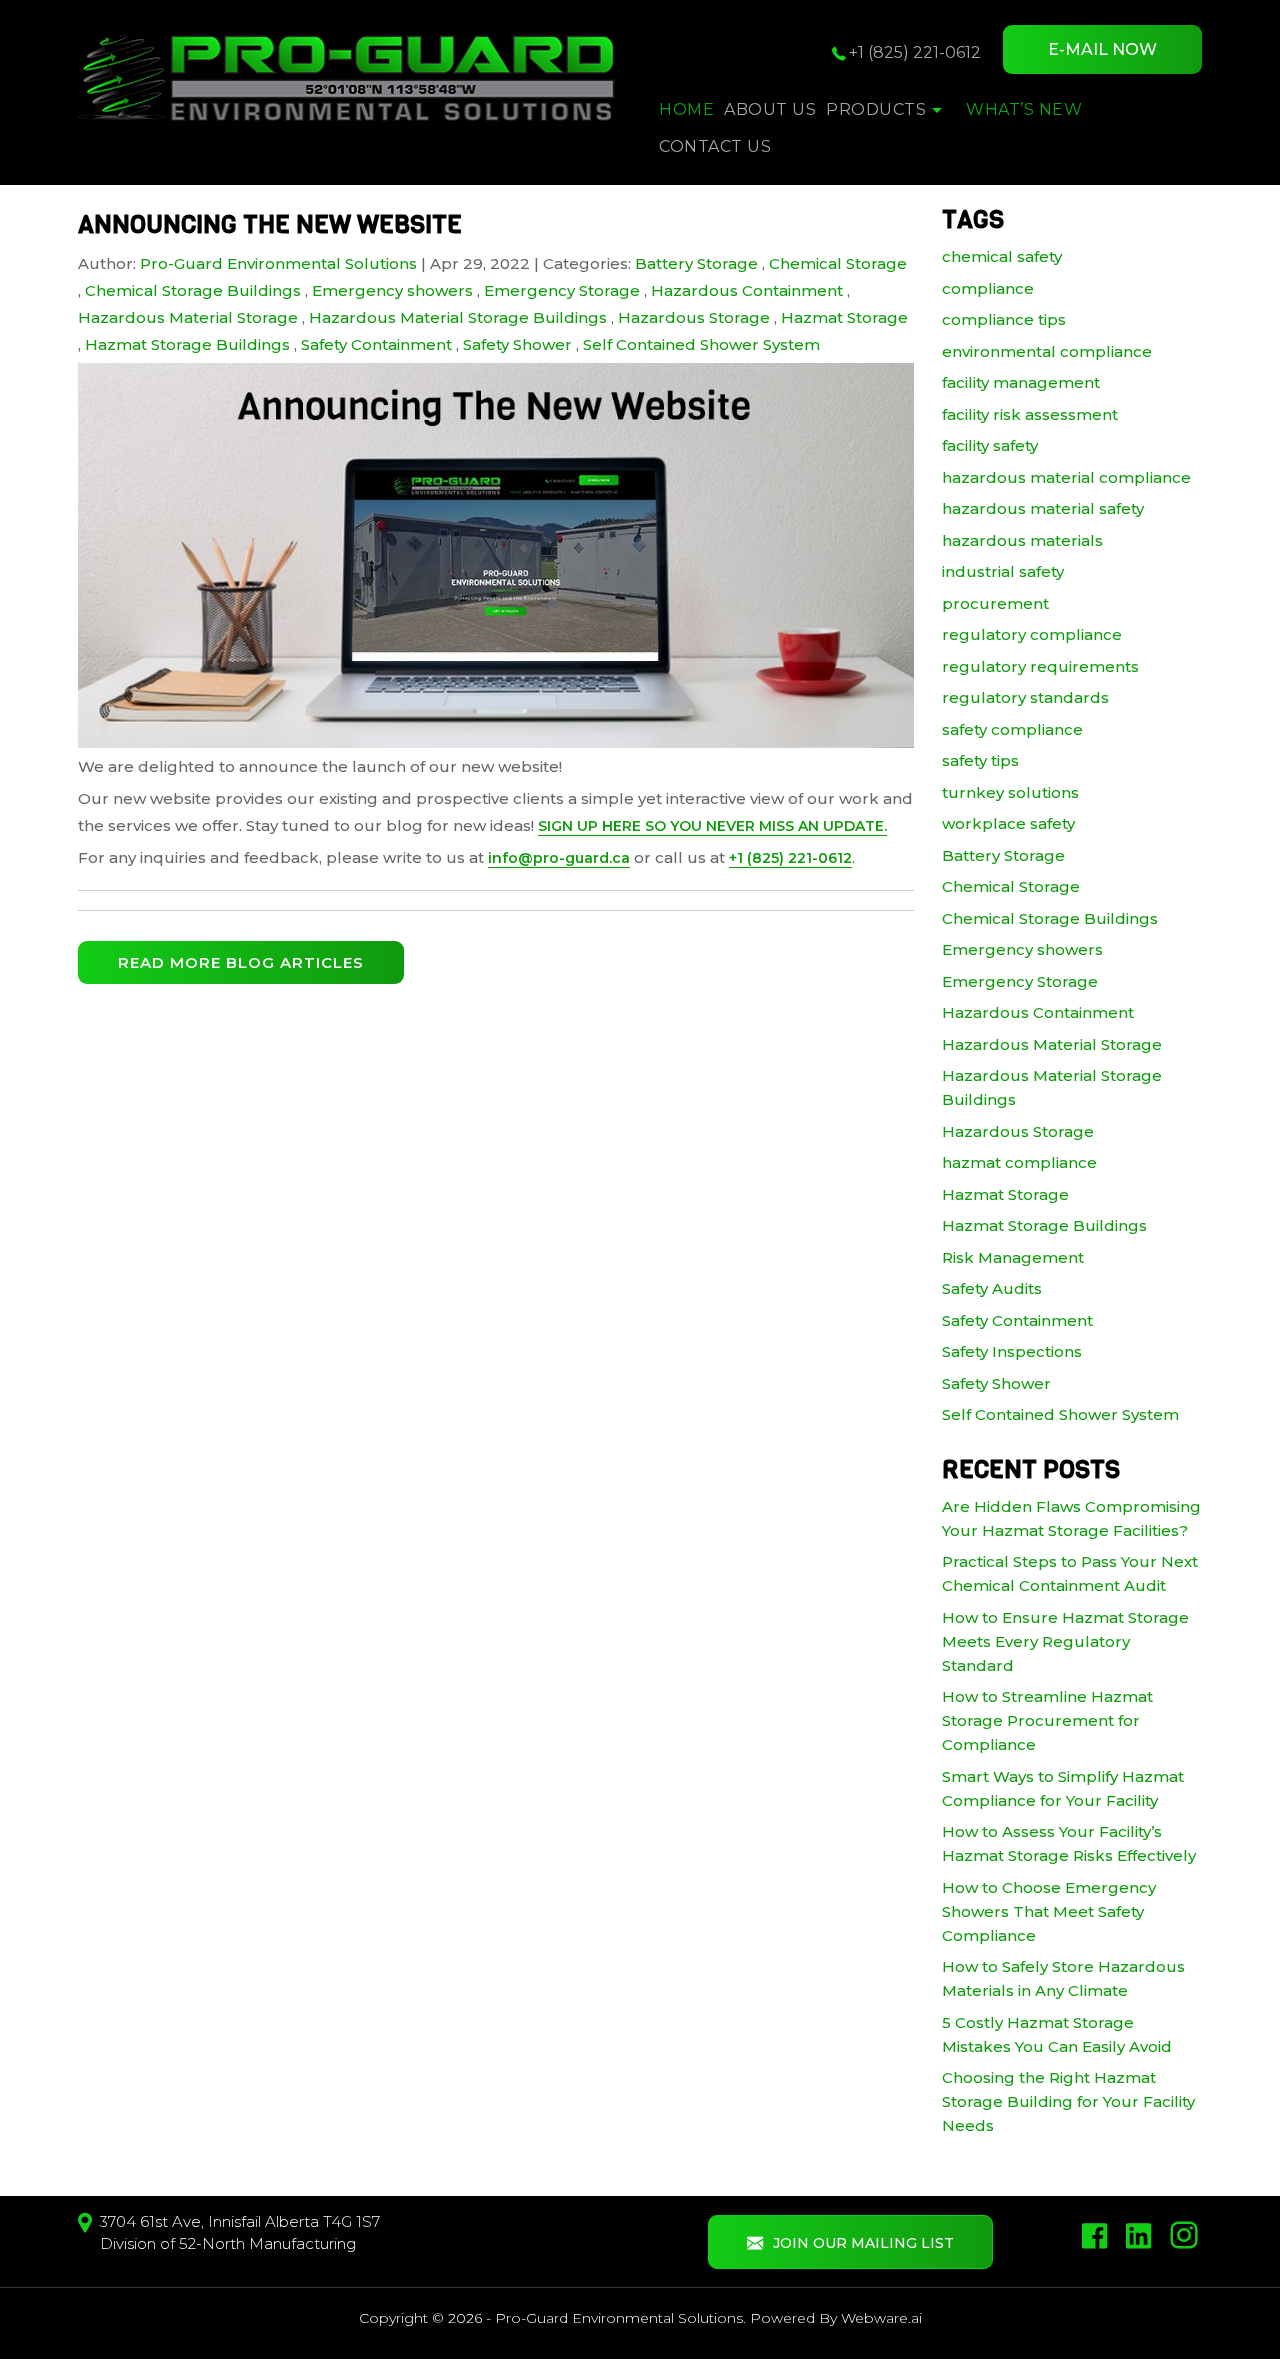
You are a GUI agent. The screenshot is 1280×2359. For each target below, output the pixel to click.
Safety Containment (376, 344)
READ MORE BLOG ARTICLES (241, 962)
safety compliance (1012, 729)
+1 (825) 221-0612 (915, 52)
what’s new (1024, 109)
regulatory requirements (1040, 666)
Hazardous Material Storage (188, 317)
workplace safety (1008, 823)
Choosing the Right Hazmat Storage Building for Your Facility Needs (1068, 2101)
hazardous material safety (1043, 508)
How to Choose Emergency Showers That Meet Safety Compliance (1049, 1911)
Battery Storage (696, 263)
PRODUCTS (876, 109)
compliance (988, 288)
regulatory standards (1025, 697)
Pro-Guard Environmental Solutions (619, 2318)
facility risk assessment (1030, 414)
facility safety (990, 445)
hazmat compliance (1019, 1162)
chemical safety (1002, 256)
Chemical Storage (838, 263)
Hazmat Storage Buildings (187, 344)
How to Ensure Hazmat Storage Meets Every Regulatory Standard (1065, 1641)
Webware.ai (881, 2318)
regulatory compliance (1032, 634)
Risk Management (1013, 1257)
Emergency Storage (562, 290)
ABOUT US (770, 109)
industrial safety (1003, 571)
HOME (686, 109)
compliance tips (1004, 319)
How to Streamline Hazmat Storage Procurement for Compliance (1047, 1720)
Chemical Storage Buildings (193, 290)
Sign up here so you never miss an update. (712, 826)
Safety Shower (517, 344)
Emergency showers (392, 290)
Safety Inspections (1012, 1351)
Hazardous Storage (694, 317)
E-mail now (1102, 49)
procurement (995, 603)
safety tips (980, 760)
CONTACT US (715, 146)
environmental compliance (1047, 351)
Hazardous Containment (747, 290)
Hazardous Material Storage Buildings (458, 317)
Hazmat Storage (844, 317)
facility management (1021, 382)
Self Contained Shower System (701, 344)
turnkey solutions (1010, 792)
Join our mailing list (863, 2243)
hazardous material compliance (1066, 477)
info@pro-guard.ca (559, 858)
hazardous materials (1022, 540)
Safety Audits (992, 1288)
